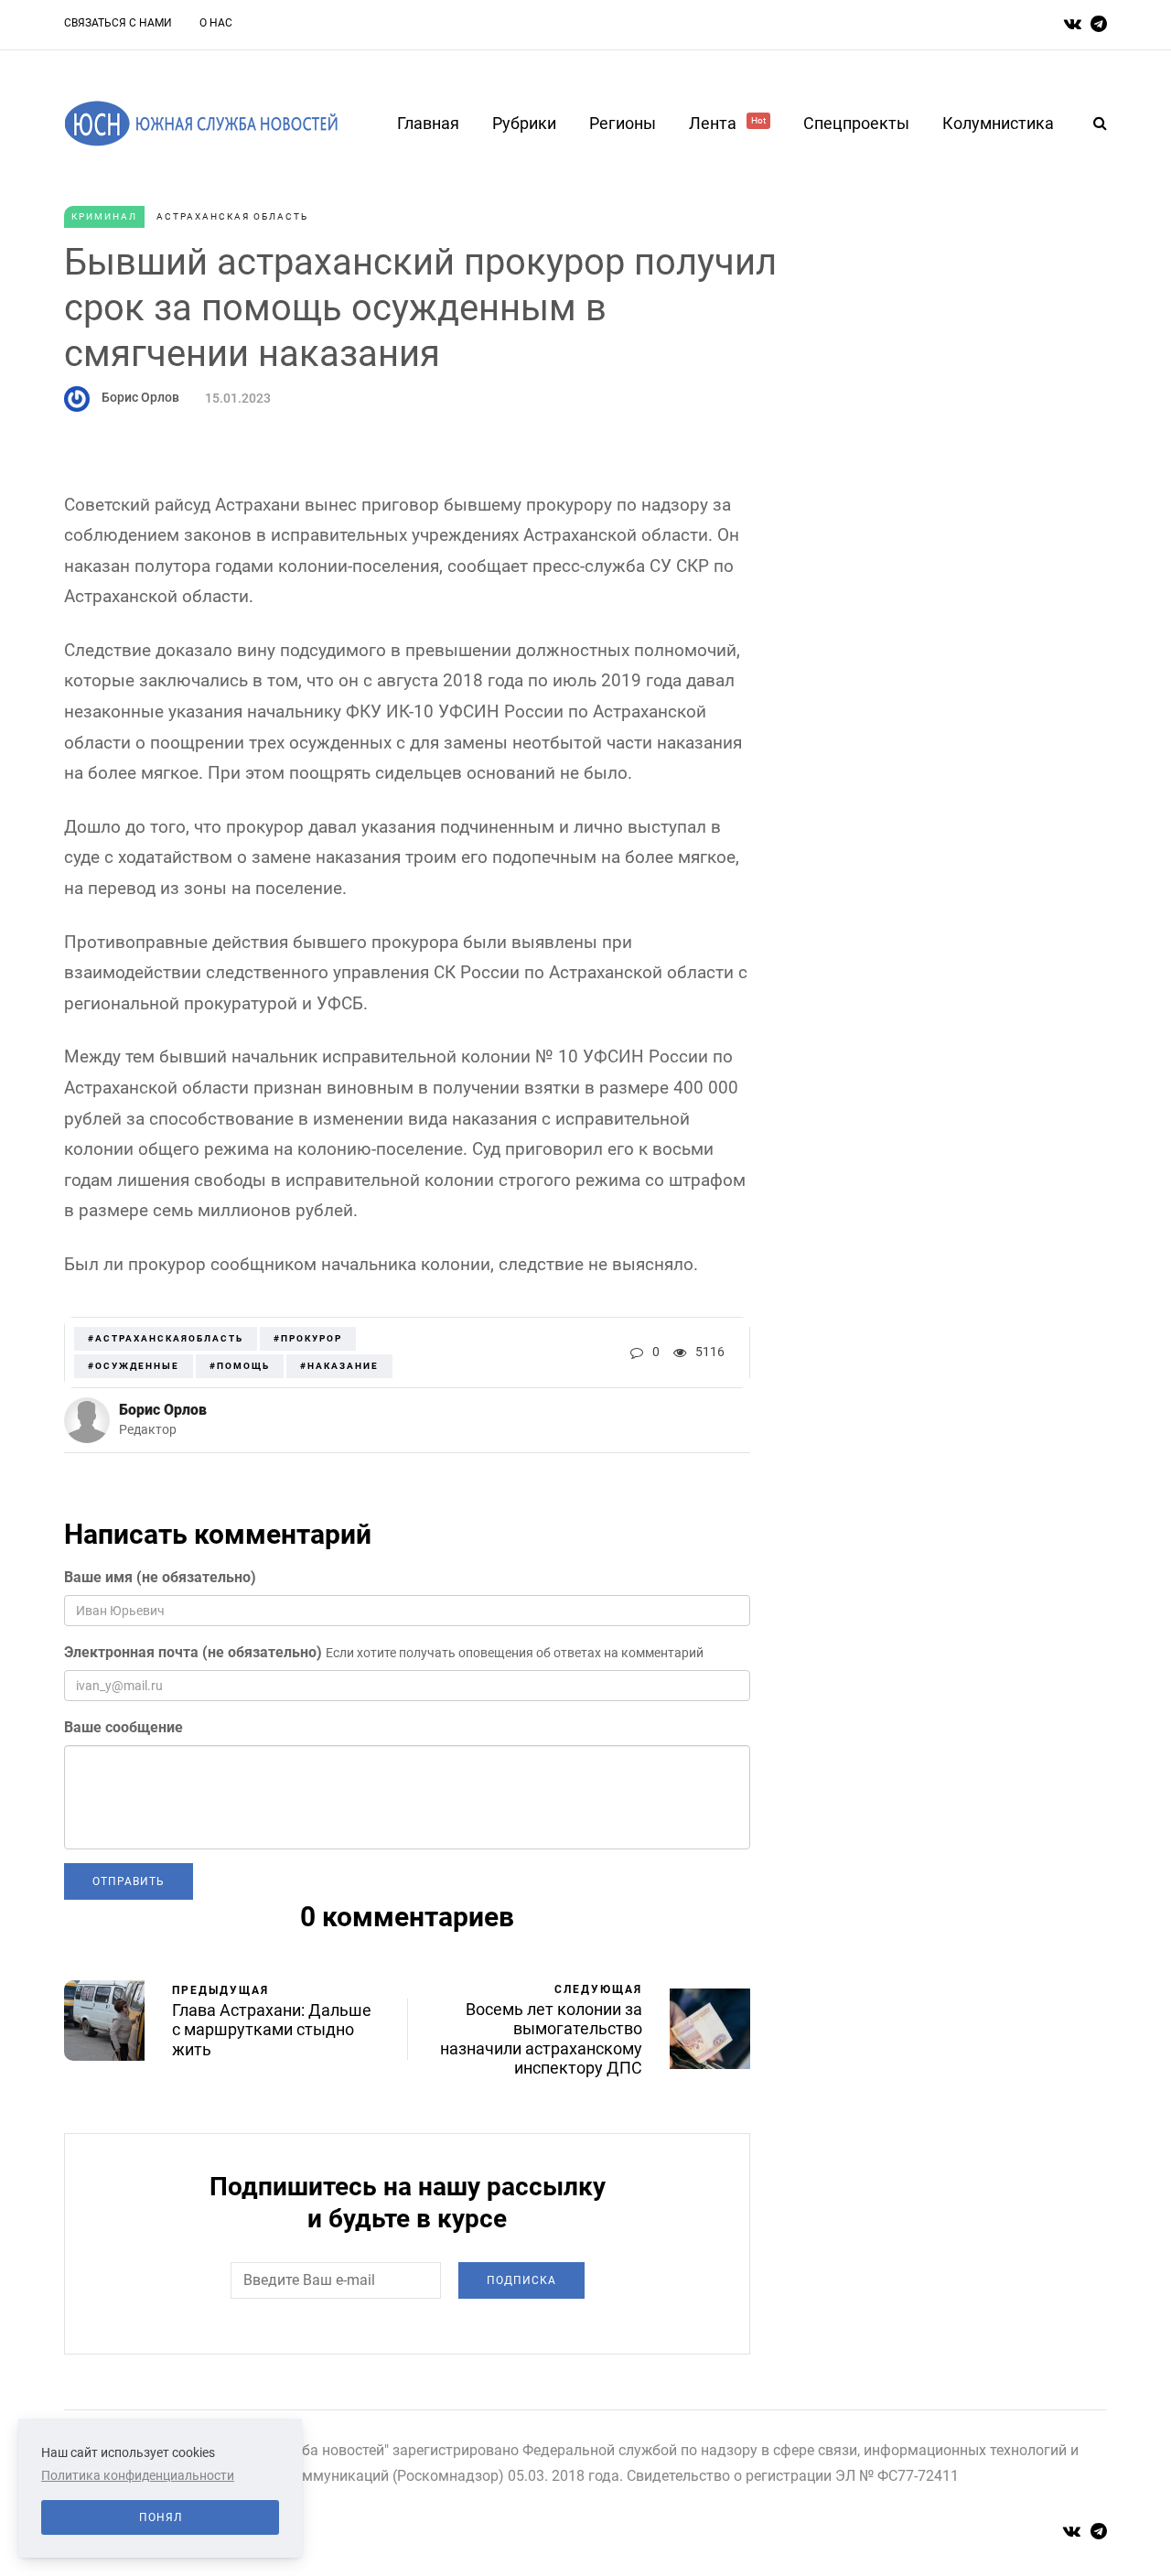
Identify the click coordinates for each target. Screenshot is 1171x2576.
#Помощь (240, 1366)
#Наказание (339, 1366)
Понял (161, 2517)
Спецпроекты (856, 123)
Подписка (521, 2280)
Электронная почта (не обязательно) (193, 1652)
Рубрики (524, 123)
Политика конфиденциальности (138, 2475)
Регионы (623, 123)
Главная (428, 123)
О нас (216, 23)
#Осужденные (134, 1366)
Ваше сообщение (124, 1727)
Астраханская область (232, 216)
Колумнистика (998, 123)
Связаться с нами (118, 23)
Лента (727, 123)
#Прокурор (308, 1338)
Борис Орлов (140, 397)
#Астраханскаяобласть (166, 1338)
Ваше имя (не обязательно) (160, 1577)
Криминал (104, 216)
